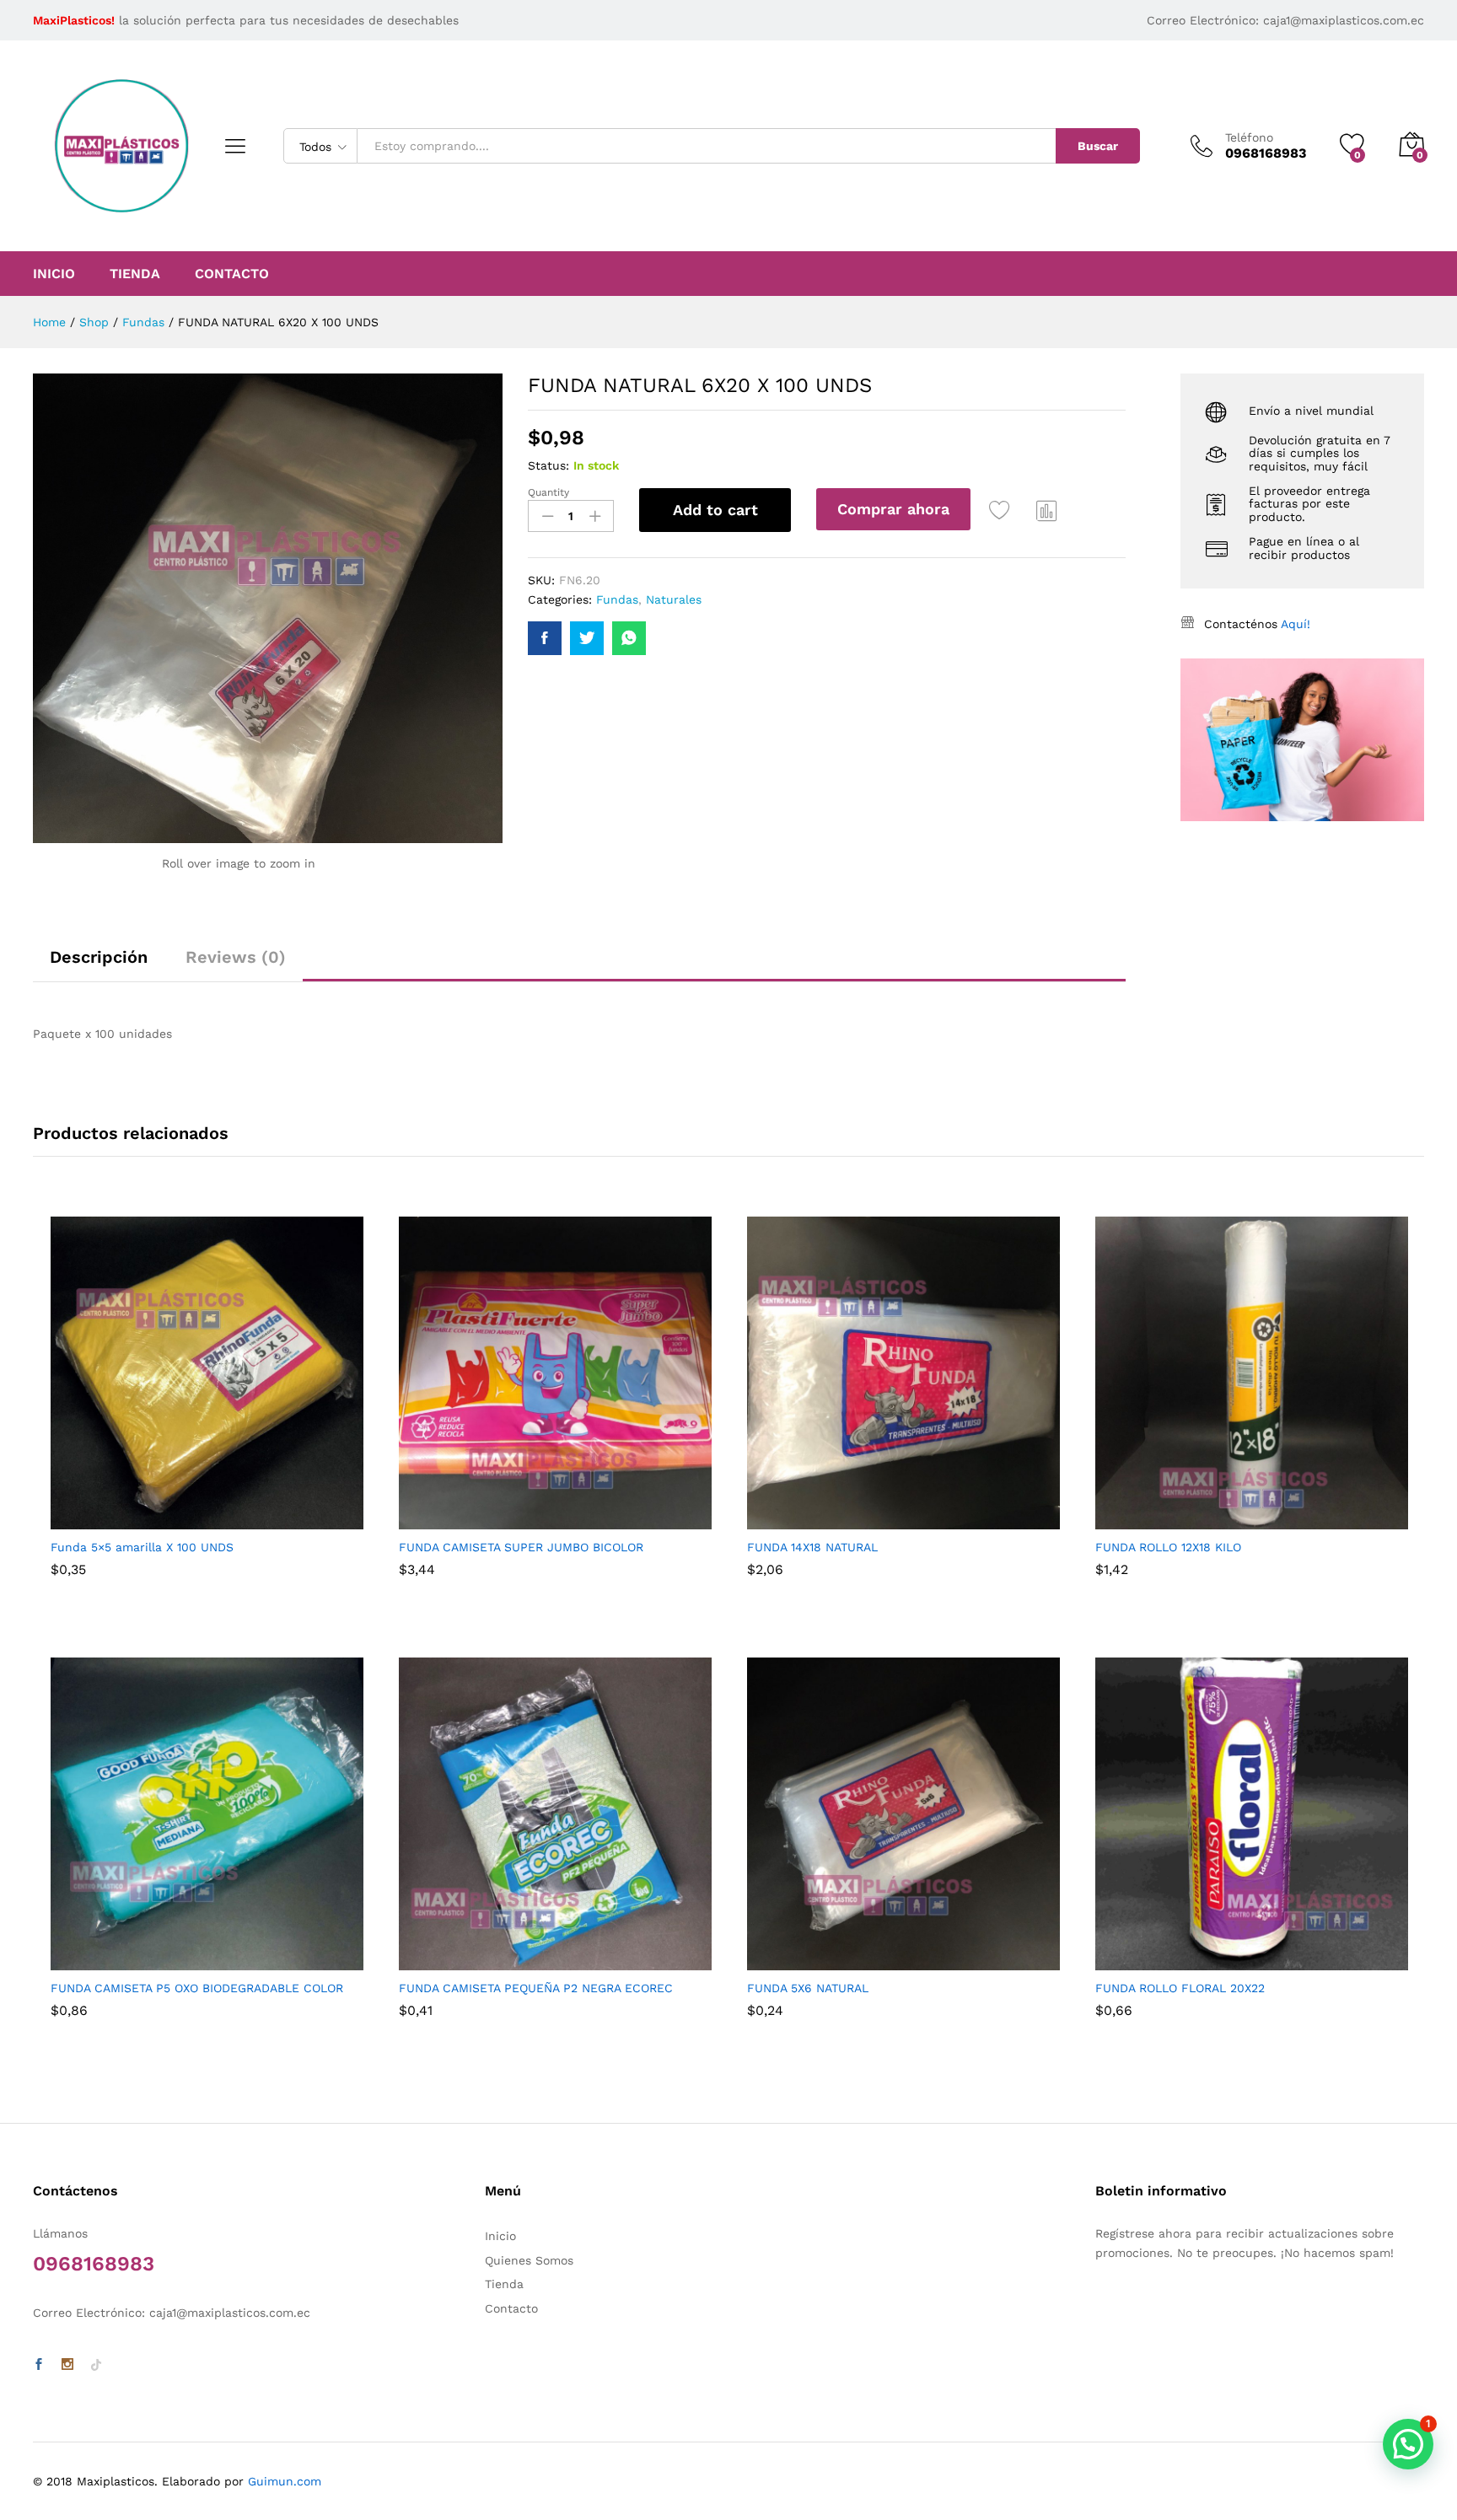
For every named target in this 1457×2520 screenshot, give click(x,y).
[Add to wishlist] (1002, 510)
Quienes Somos (529, 2260)
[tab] (99, 964)
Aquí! (1296, 624)
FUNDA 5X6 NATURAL (808, 1988)
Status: (548, 465)
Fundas (617, 599)
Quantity (548, 492)
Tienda (135, 274)
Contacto (232, 274)
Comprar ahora (893, 509)
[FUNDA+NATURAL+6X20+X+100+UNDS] (587, 638)
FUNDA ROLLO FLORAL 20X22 (1180, 1988)
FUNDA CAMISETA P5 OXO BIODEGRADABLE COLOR (197, 1988)
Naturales (674, 599)
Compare (1047, 510)
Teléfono (1249, 137)
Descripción (99, 957)
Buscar (1098, 146)
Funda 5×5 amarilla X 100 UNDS (142, 1547)
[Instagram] (67, 2365)
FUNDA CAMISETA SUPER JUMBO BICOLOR (521, 1547)
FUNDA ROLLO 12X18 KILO (1168, 1547)
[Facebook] (39, 2365)
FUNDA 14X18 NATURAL (812, 1547)
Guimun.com (285, 2481)
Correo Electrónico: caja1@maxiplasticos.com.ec (1285, 20)
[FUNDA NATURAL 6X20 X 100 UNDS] (545, 638)
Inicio (54, 274)
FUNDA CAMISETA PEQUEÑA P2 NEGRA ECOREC (536, 1988)
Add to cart (715, 510)
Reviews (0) (236, 957)
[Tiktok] (96, 2365)
